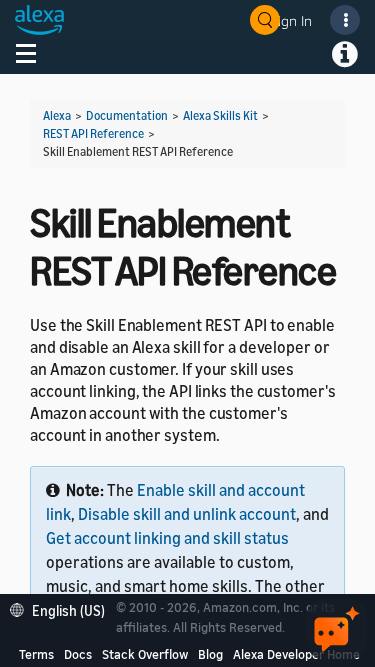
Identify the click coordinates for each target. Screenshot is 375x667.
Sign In (291, 20)
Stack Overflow (145, 654)
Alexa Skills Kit (220, 115)
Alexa (57, 115)
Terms (36, 654)
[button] (62, 608)
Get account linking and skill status (167, 538)
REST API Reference (93, 133)
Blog (210, 654)
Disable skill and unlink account (187, 514)
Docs (78, 654)
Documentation (127, 115)
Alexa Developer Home (296, 654)
